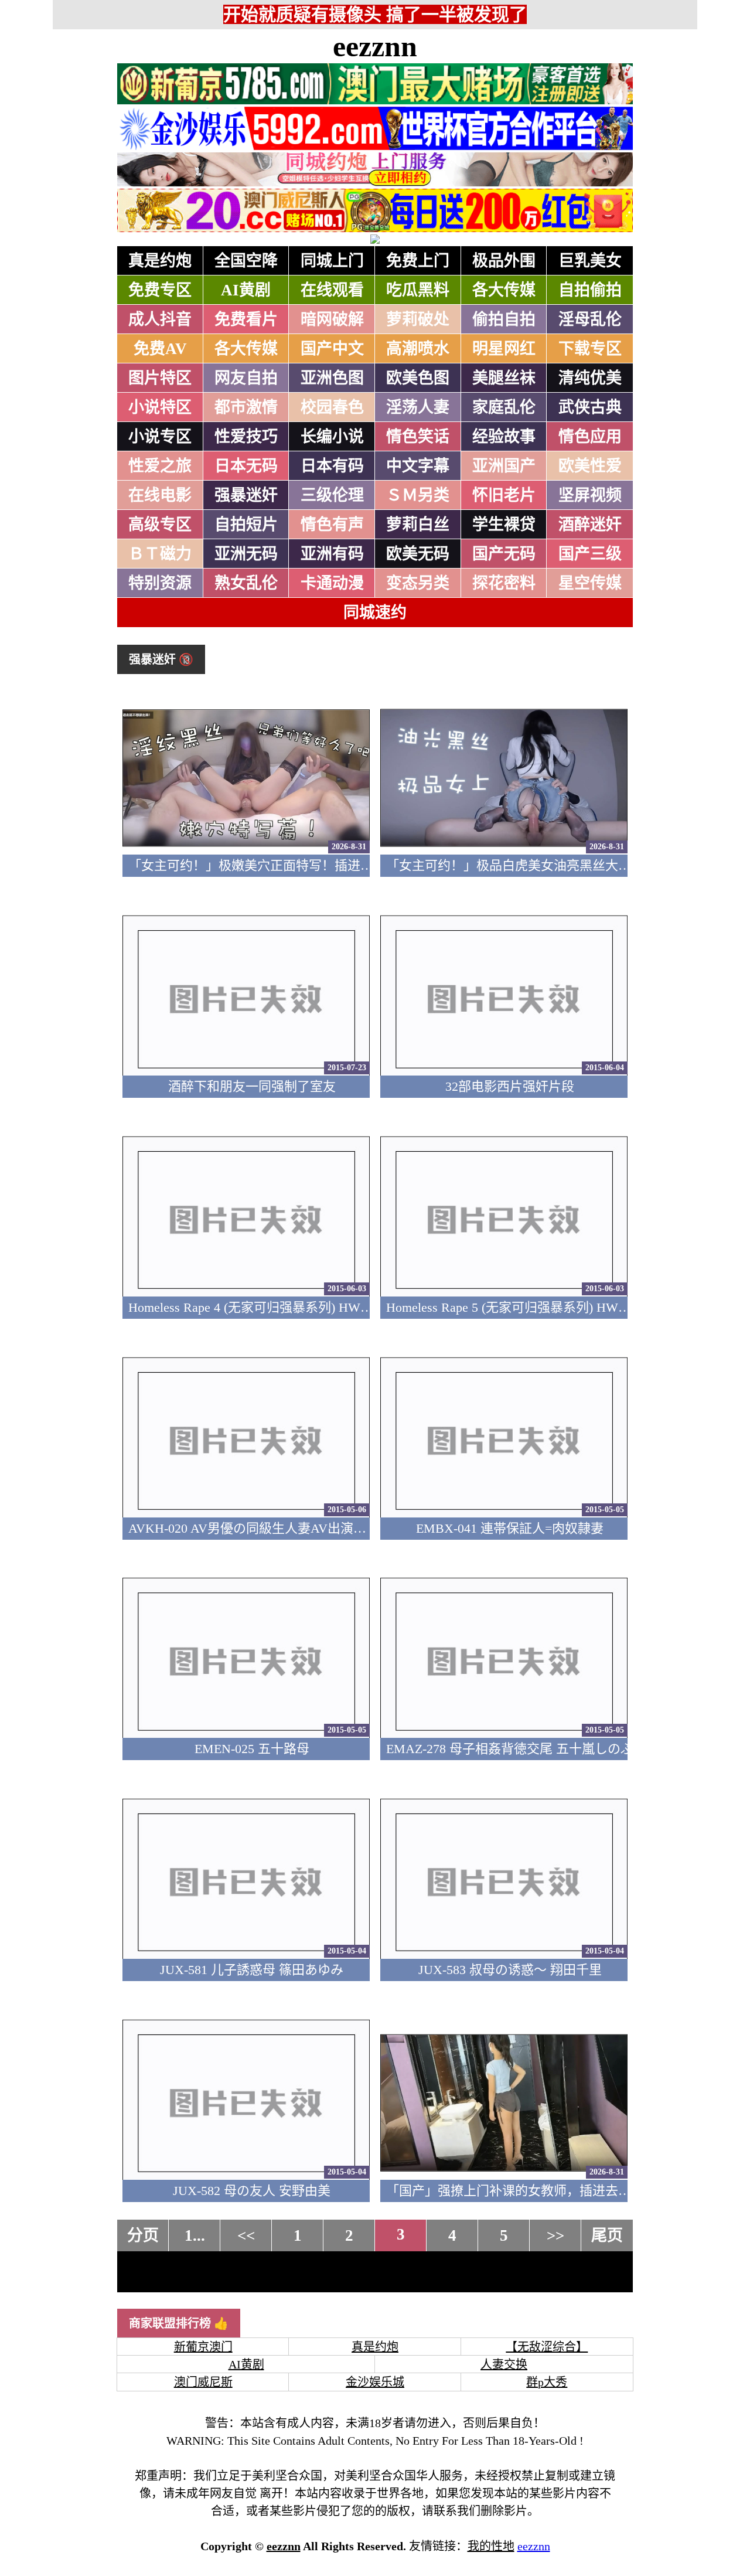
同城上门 (332, 261)
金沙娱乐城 (375, 2382)
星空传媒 (590, 583)
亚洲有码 (332, 554)
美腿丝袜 (504, 378)
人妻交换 (504, 2364)
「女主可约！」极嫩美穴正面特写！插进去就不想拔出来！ (296, 865)
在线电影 (160, 495)
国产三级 (590, 554)
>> (555, 2235)
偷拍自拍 (504, 319)
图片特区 (160, 378)
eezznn (375, 46)
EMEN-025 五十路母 (252, 1749)
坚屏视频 (590, 495)
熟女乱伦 (246, 583)
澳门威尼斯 (203, 2382)
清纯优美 (590, 378)
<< (246, 2235)
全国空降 (246, 261)
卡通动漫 (332, 583)
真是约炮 (160, 261)
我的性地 (491, 2546)
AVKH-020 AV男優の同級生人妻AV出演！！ (254, 1528)
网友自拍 (246, 378)
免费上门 (418, 261)
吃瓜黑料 (418, 290)
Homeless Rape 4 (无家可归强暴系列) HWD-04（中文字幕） (296, 1307)
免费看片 (246, 319)
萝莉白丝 (418, 525)
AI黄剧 (246, 290)
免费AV (160, 349)
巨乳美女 (590, 261)
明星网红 (504, 349)
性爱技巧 (246, 437)
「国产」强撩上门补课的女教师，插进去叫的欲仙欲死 (541, 2191)
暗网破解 (332, 319)
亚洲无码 (246, 554)
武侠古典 (590, 407)
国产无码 (504, 554)
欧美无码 (418, 554)
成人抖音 (160, 319)
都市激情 (246, 407)
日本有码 (332, 466)
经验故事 (504, 437)
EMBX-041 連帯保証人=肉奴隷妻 (510, 1528)
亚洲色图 (332, 378)
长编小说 (332, 437)
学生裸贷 (504, 525)
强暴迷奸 (246, 495)
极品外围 (504, 261)
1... (195, 2235)
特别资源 (160, 583)
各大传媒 (504, 290)
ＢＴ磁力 (160, 554)
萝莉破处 (418, 319)
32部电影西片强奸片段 (510, 1086)
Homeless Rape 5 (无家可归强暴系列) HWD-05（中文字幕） (554, 1307)
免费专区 (160, 290)
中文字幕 (418, 466)
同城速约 (375, 612)
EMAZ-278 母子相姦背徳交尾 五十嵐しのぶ (510, 1749)
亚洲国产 (504, 466)
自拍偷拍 (590, 290)
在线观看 (332, 290)
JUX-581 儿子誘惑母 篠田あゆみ (252, 1970)
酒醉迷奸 (590, 525)
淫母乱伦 (590, 319)
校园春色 (332, 407)
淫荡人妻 (418, 407)
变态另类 (418, 583)
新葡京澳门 (203, 2347)
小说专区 (160, 437)
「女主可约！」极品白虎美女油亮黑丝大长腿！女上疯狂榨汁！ (567, 865)
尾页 (607, 2235)
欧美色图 (418, 378)
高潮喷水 (418, 349)
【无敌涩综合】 (547, 2347)
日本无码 (246, 466)
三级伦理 (332, 495)
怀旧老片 (504, 495)
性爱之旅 (160, 466)
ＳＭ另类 (418, 495)
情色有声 (332, 525)
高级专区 (160, 525)
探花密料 (504, 583)
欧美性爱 (590, 466)
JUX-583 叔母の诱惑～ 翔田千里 (510, 1970)
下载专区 (590, 349)
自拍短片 (246, 525)
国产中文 (332, 349)
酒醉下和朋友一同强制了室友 (252, 1086)
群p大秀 (547, 2382)
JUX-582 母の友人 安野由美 (252, 2191)
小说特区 (160, 407)
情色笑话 (418, 437)
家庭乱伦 (504, 407)
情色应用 (590, 437)
